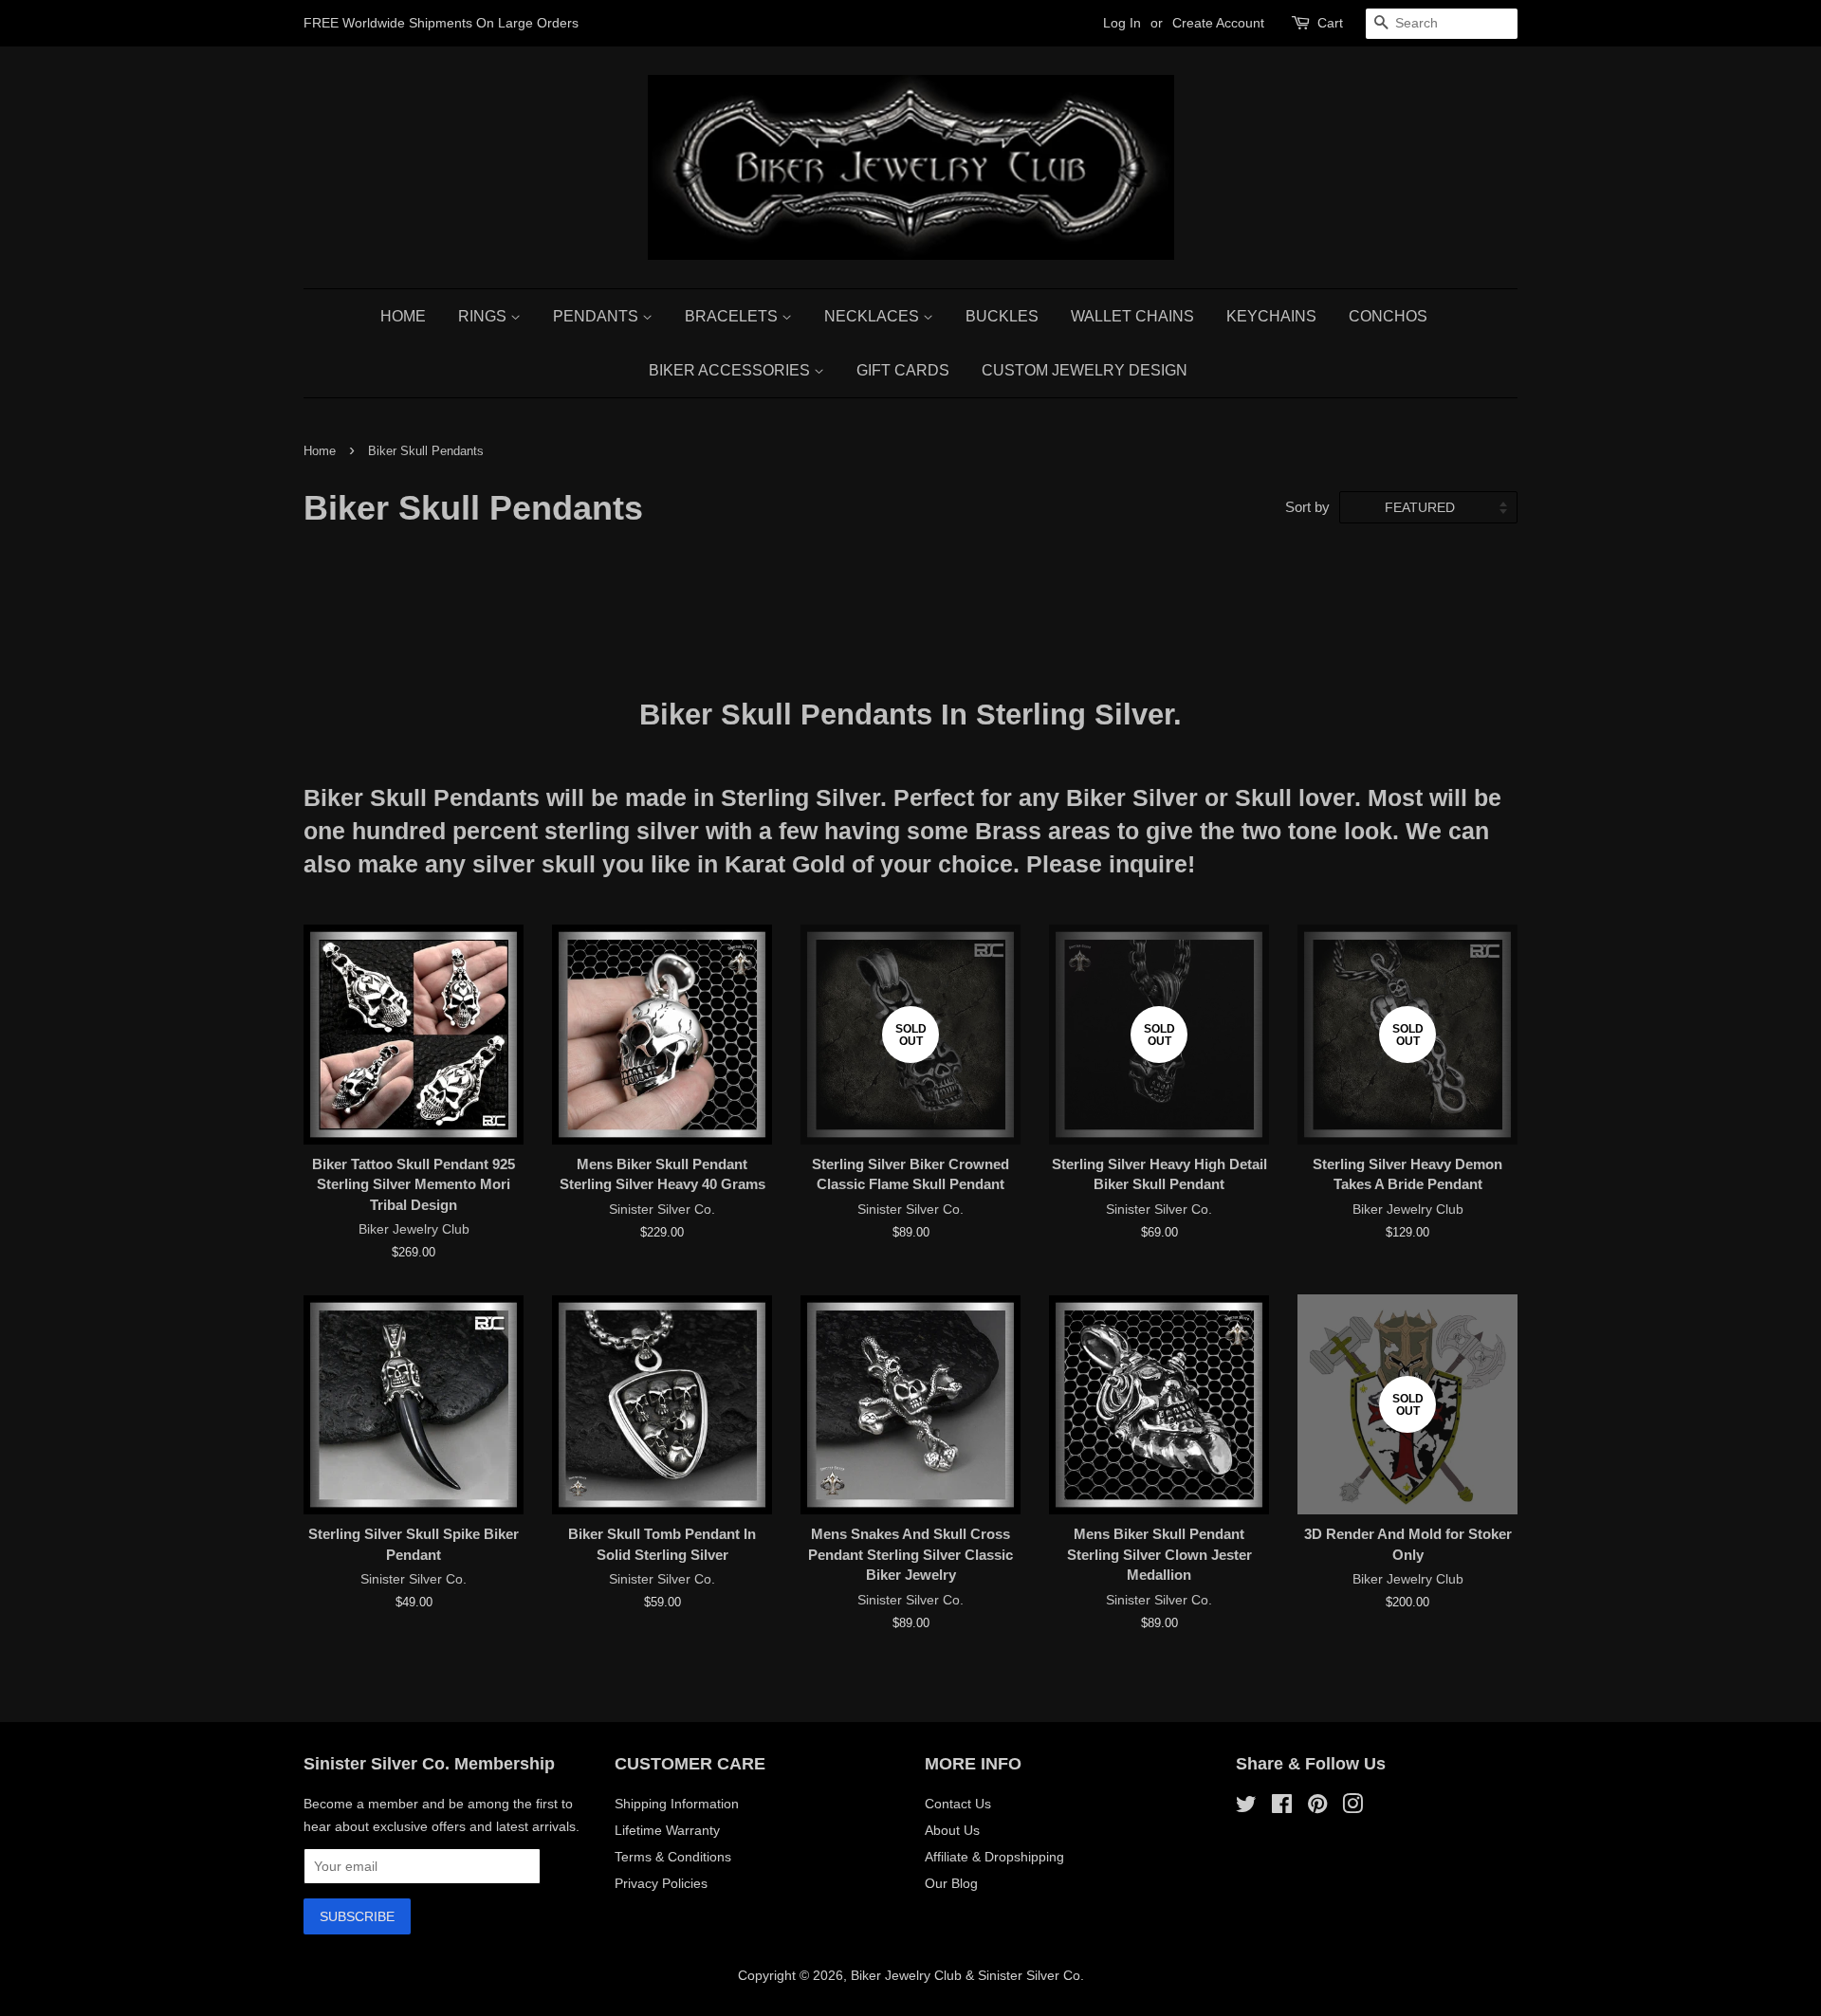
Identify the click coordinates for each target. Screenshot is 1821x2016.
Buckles (1002, 316)
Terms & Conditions (673, 1857)
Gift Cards (903, 370)
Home (403, 316)
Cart (1330, 23)
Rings (484, 316)
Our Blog (951, 1883)
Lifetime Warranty (667, 1830)
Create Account (1218, 23)
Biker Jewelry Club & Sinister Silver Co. (967, 1975)
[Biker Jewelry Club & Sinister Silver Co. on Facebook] (1282, 1807)
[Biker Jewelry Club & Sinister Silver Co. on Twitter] (1246, 1807)
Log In (1122, 23)
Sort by (1307, 507)
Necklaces (874, 316)
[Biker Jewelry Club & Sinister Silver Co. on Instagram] (1352, 1807)
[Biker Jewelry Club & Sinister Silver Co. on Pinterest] (1317, 1807)
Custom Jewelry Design (1085, 370)
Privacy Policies (661, 1883)
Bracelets (733, 316)
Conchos (1388, 316)
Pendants (598, 316)
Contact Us (958, 1804)
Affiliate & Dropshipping (994, 1857)
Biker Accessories (731, 370)
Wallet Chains (1132, 316)
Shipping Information (677, 1804)
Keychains (1271, 316)
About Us (952, 1830)
